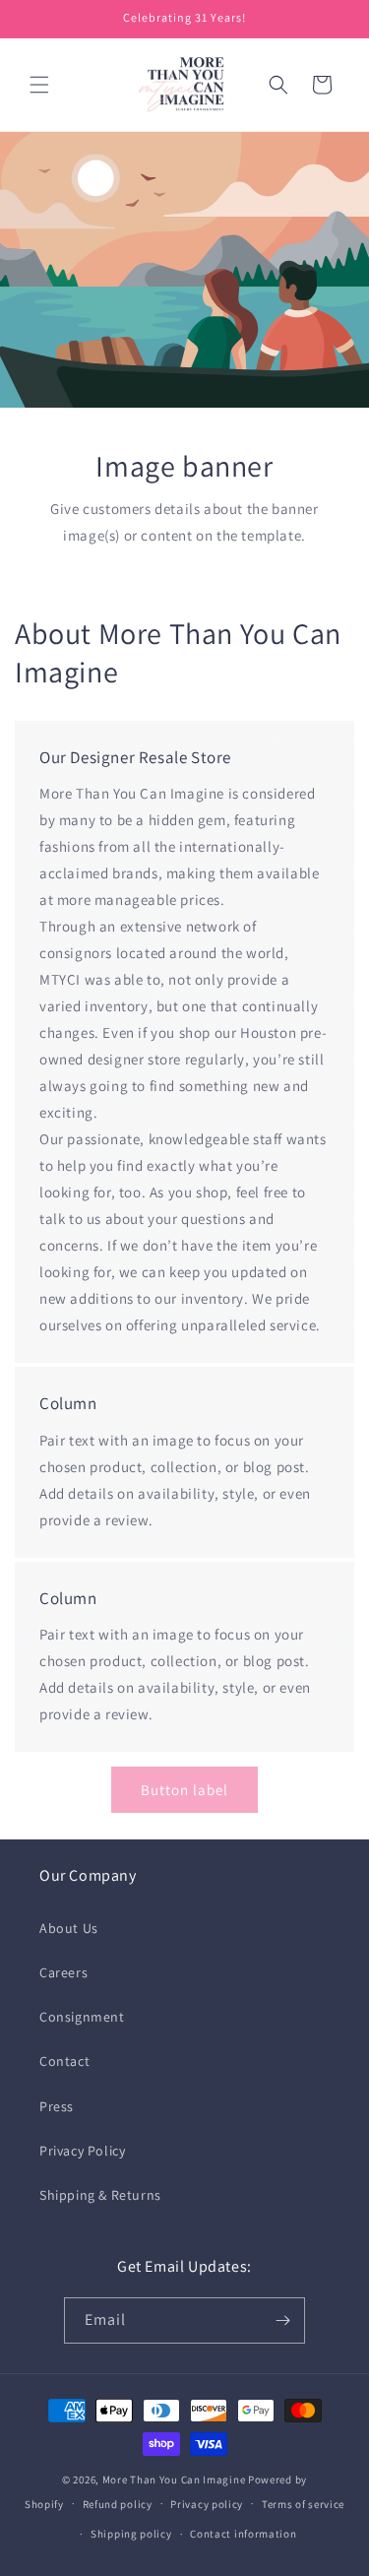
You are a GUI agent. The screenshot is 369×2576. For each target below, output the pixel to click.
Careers (63, 1972)
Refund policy (118, 2504)
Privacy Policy (82, 2151)
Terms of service (303, 2504)
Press (57, 2106)
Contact (64, 2061)
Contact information (243, 2534)
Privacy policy (207, 2504)
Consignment (82, 2017)
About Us (69, 1928)
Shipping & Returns (100, 2195)
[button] (39, 85)
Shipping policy (131, 2534)
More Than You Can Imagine (174, 2479)
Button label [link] (184, 1790)
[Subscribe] (282, 2320)
